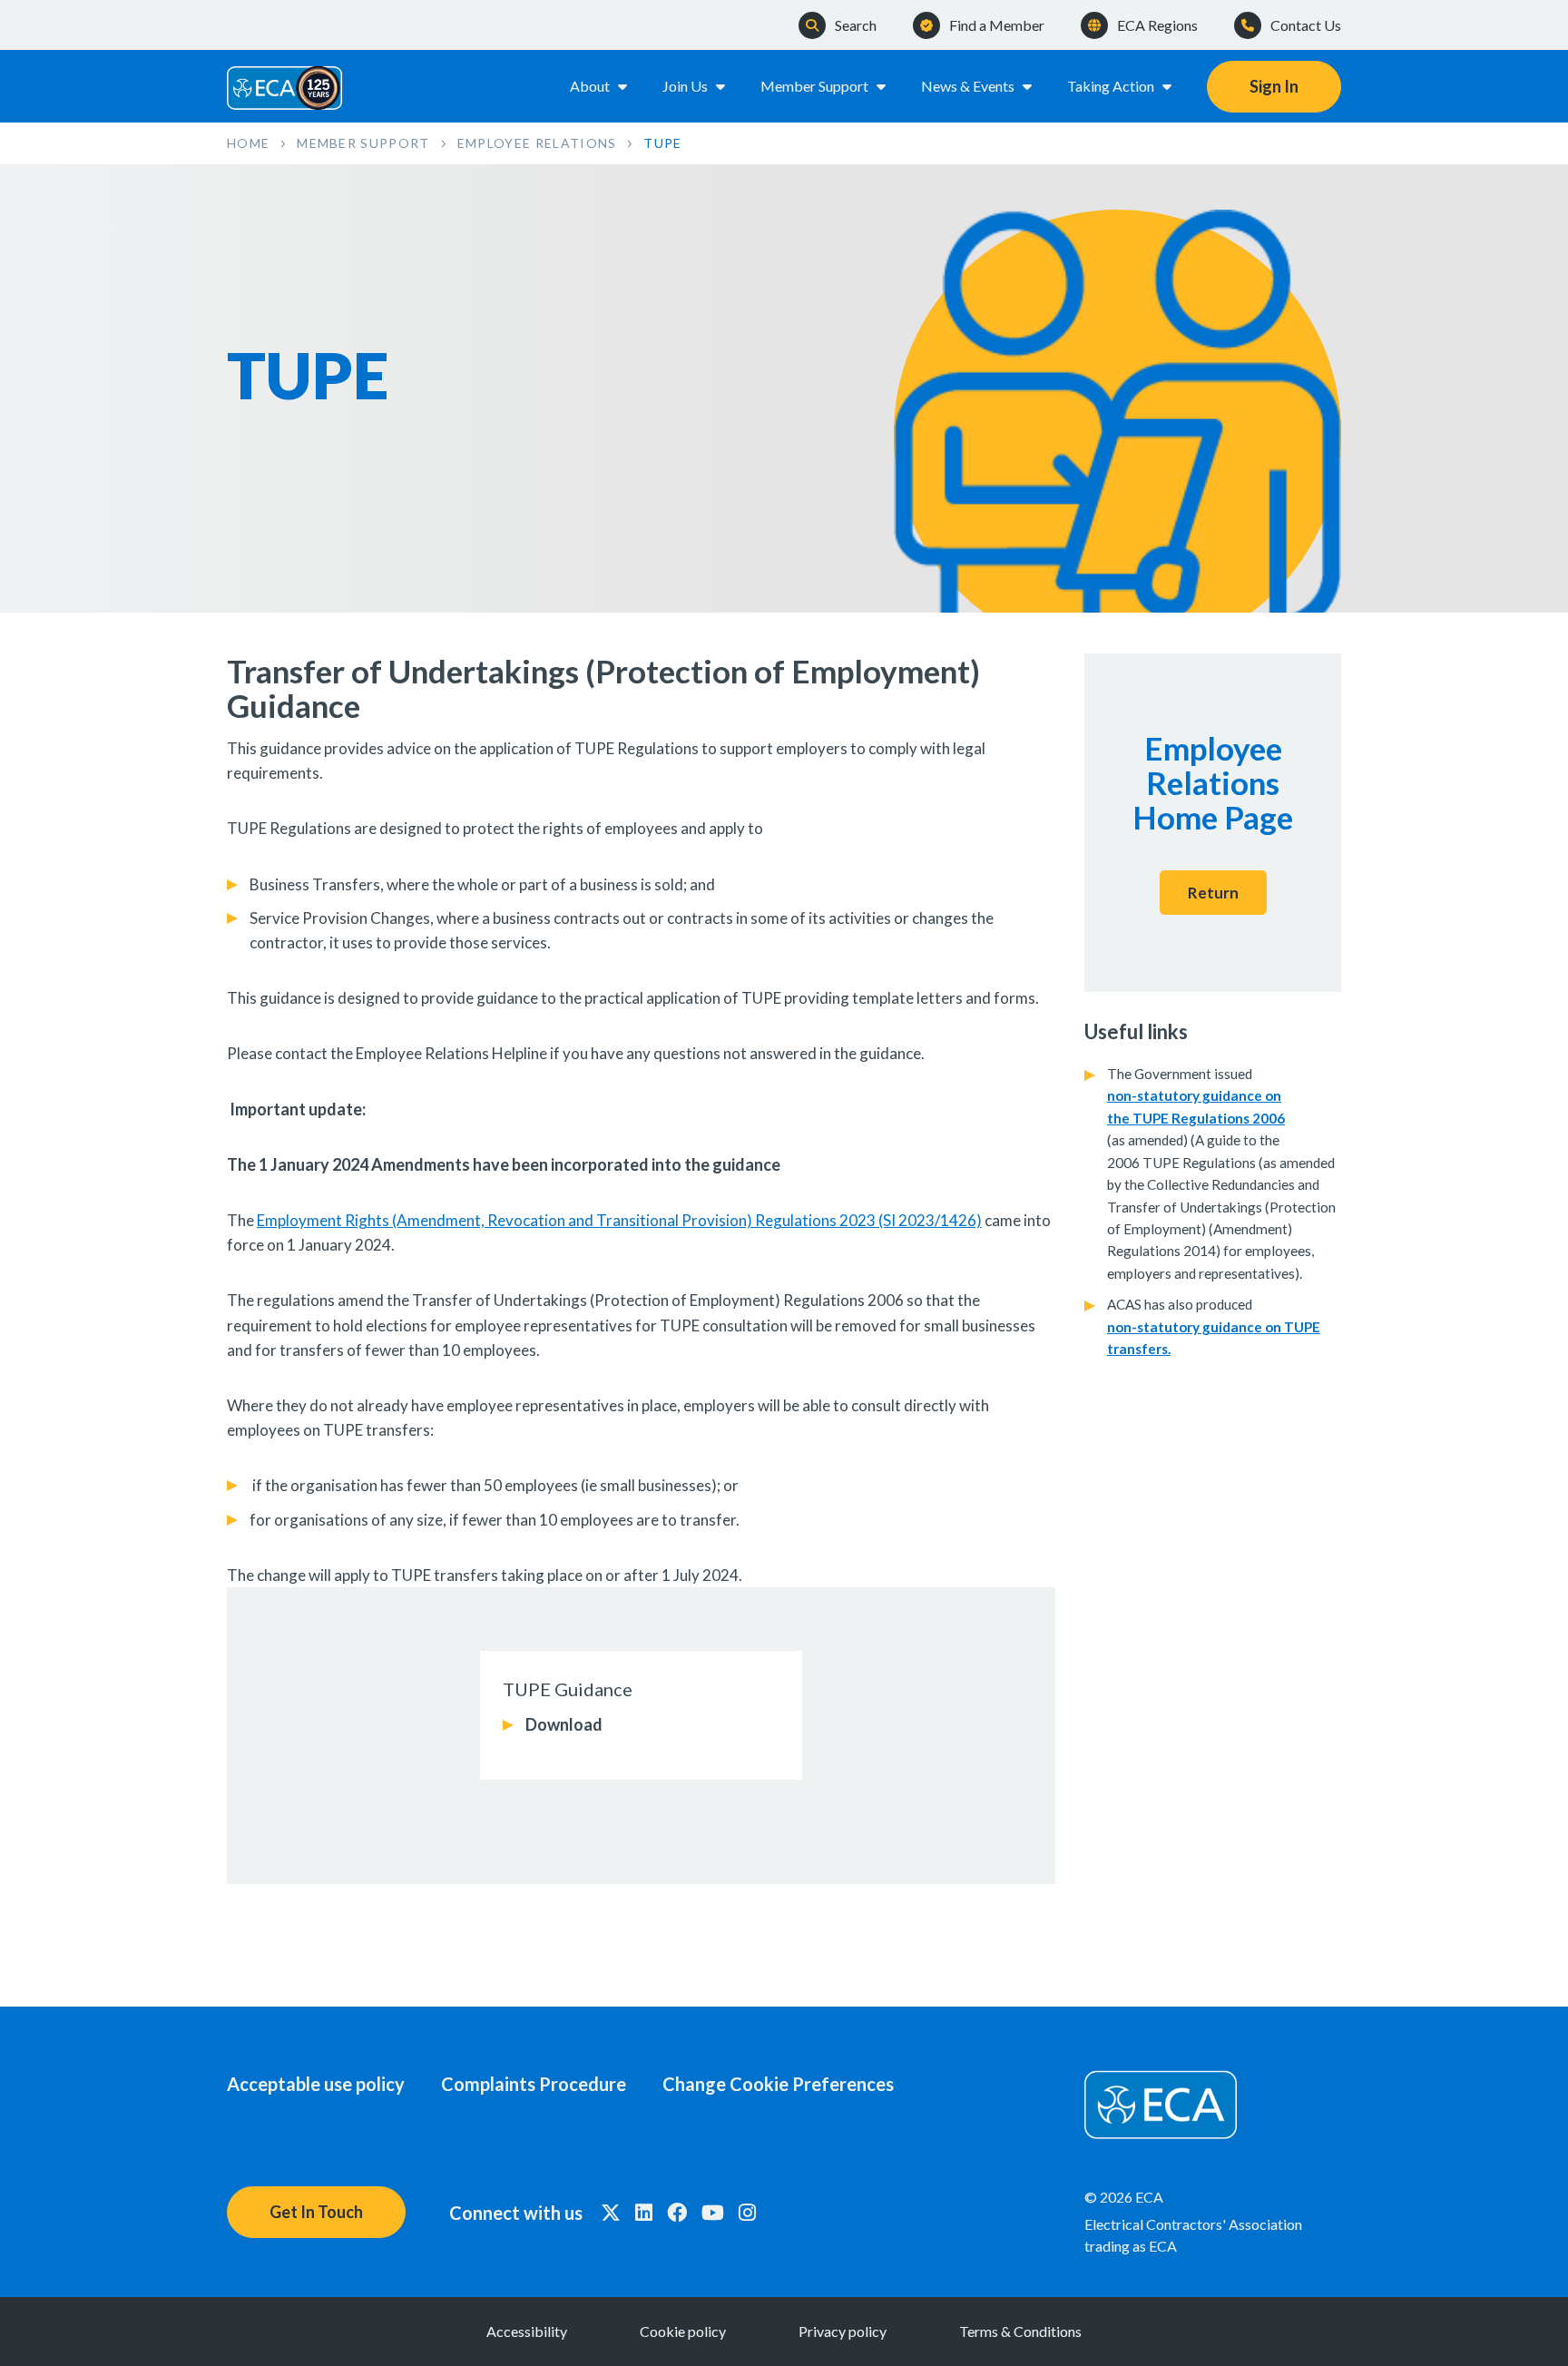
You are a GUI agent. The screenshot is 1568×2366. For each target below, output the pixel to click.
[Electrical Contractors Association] (285, 86)
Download (564, 1724)
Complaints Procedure (534, 2084)
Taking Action (1111, 86)
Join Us (685, 86)
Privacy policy (843, 2331)
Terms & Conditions (1020, 2331)
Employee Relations (537, 143)
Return (1213, 893)
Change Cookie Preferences (778, 2084)
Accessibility (527, 2331)
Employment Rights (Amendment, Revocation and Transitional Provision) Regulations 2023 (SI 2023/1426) (619, 1220)
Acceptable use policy (316, 2084)
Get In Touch (316, 2212)
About (590, 86)
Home (248, 143)
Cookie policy (683, 2331)
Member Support (814, 86)
